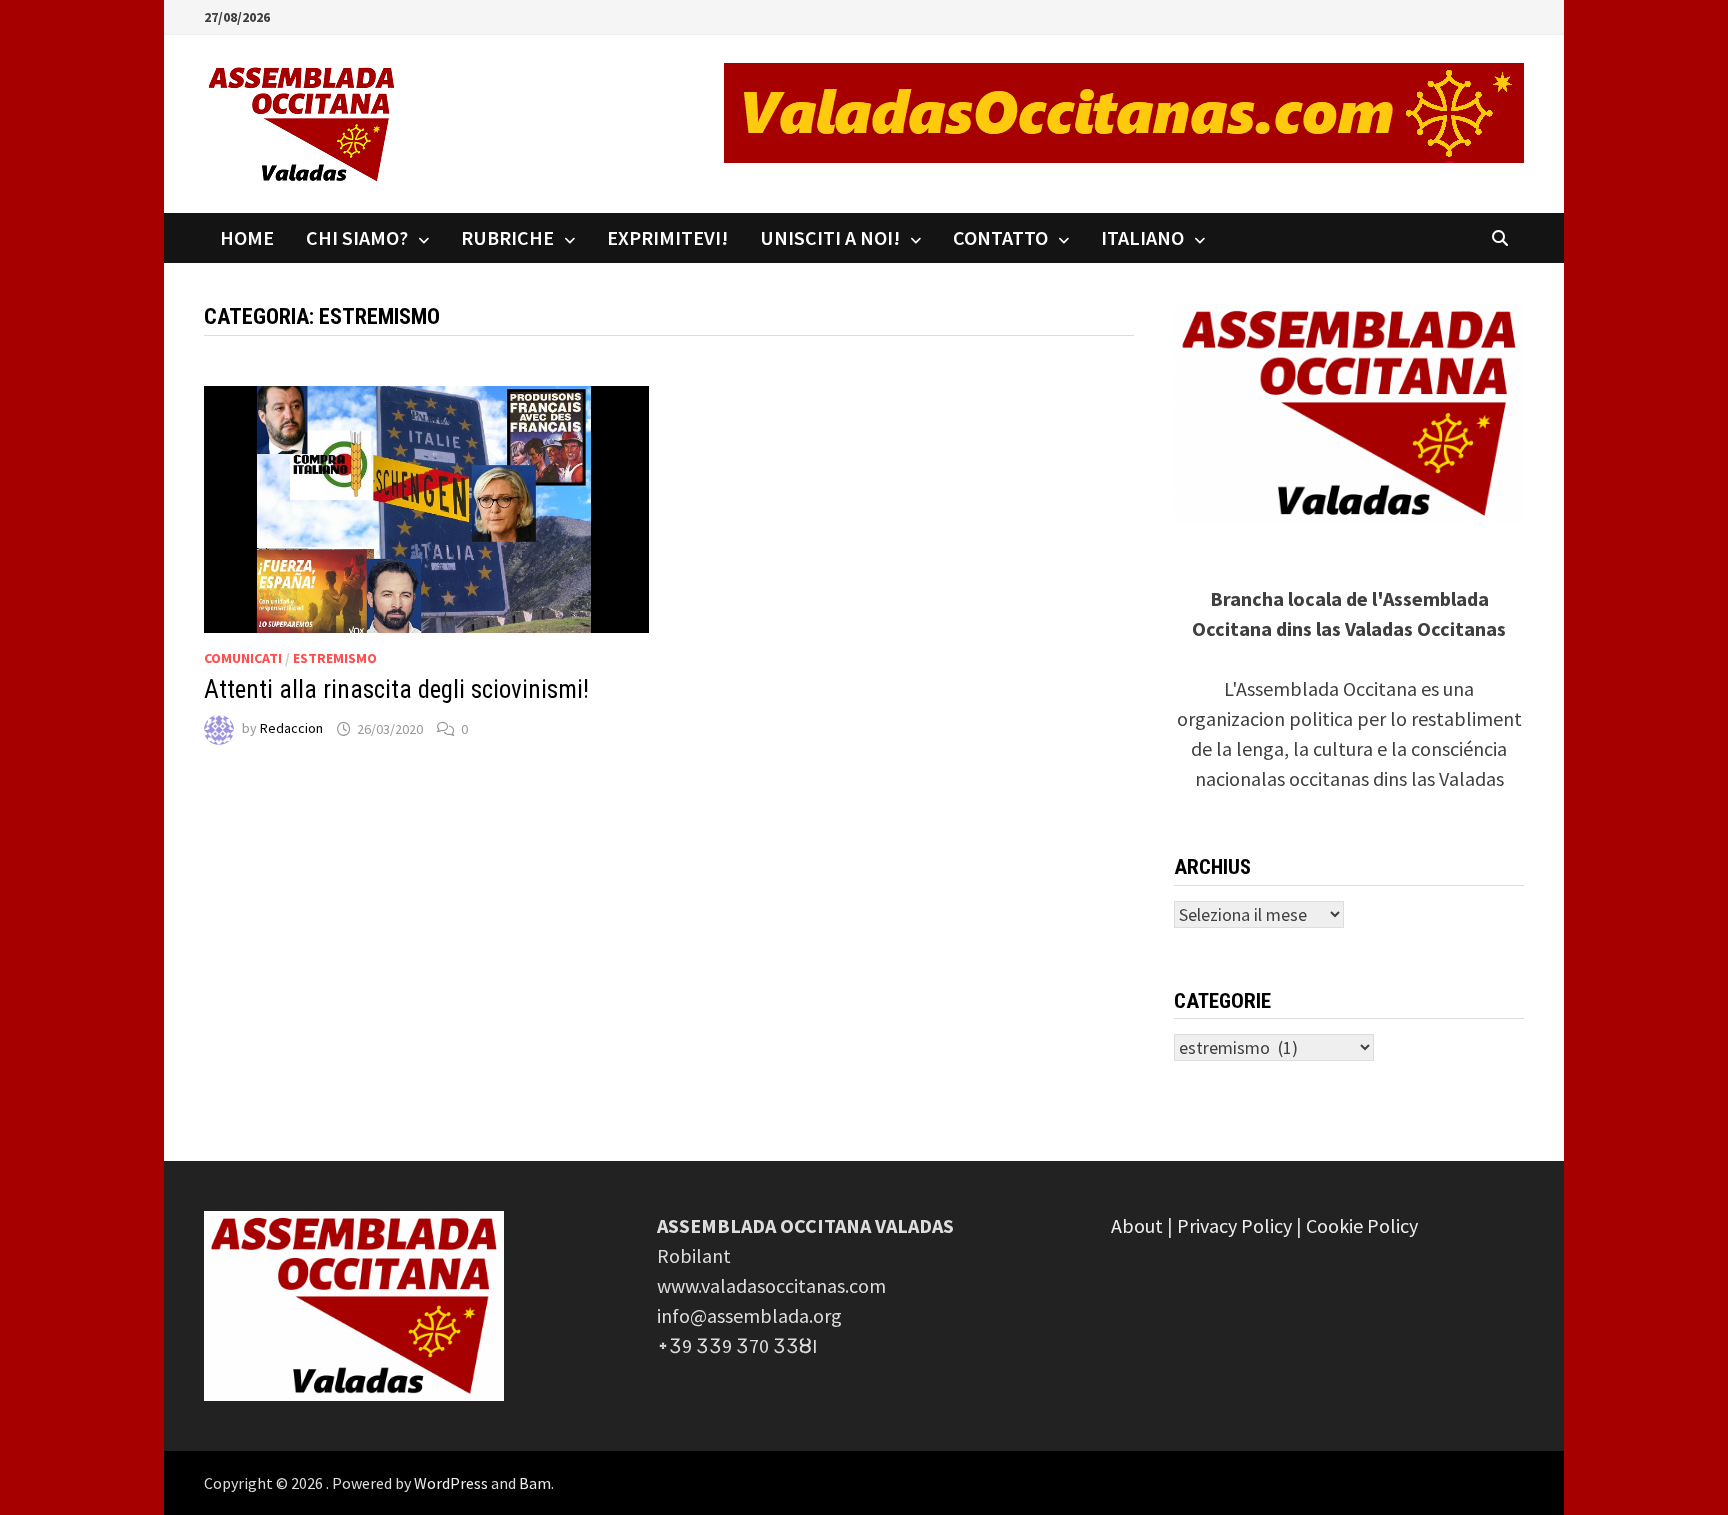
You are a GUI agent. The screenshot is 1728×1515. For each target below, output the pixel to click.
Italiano (1142, 237)
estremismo (335, 658)
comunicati (243, 658)
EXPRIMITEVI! (667, 237)
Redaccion (291, 729)
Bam (535, 1483)
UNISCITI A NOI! (830, 237)
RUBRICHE (507, 237)
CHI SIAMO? (357, 237)
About (1137, 1225)
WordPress (451, 1483)
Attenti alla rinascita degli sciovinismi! (396, 689)
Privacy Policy (1234, 1225)
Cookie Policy (1362, 1225)
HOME (247, 237)
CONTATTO (1000, 237)
